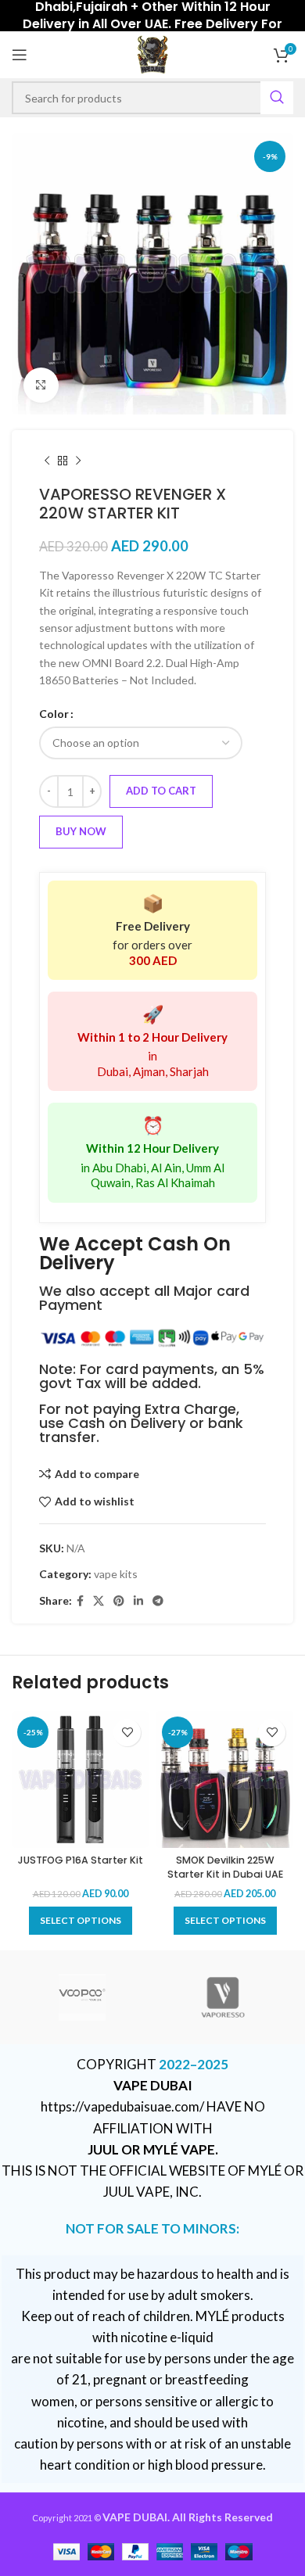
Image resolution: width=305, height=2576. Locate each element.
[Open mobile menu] (20, 55)
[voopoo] (82, 1997)
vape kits (116, 1574)
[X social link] (99, 1601)
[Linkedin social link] (138, 1601)
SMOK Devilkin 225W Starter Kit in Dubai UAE (225, 1867)
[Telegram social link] (158, 1601)
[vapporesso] (223, 1997)
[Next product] (78, 461)
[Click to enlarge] (41, 385)
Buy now (81, 831)
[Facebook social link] (80, 1601)
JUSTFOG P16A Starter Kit (81, 1860)
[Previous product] (47, 461)
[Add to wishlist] (127, 1733)
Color (54, 714)
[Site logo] (153, 54)
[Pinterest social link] (119, 1601)
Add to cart (161, 791)
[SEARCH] (277, 98)
